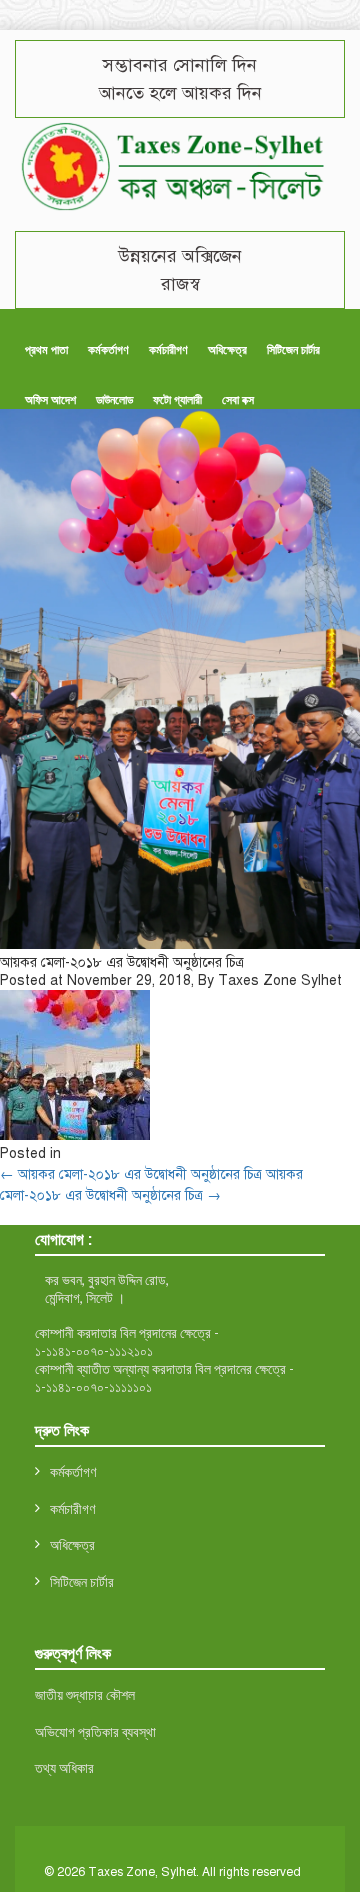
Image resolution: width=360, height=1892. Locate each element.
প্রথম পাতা (46, 350)
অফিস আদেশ (50, 400)
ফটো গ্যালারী (177, 400)
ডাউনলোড (114, 400)
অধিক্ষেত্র (227, 350)
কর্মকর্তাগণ (108, 350)
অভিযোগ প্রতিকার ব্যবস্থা (95, 1731)
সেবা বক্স (238, 400)
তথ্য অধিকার (64, 1767)
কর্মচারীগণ (168, 350)
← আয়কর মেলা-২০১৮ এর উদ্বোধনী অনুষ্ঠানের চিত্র (131, 1174)
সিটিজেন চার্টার (293, 350)
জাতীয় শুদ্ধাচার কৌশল (85, 1694)
